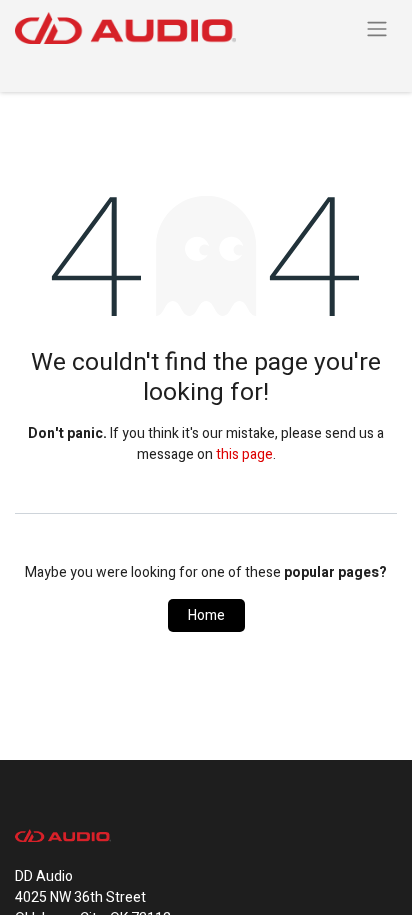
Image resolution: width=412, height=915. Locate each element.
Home (206, 615)
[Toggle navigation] (377, 28)
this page (244, 454)
